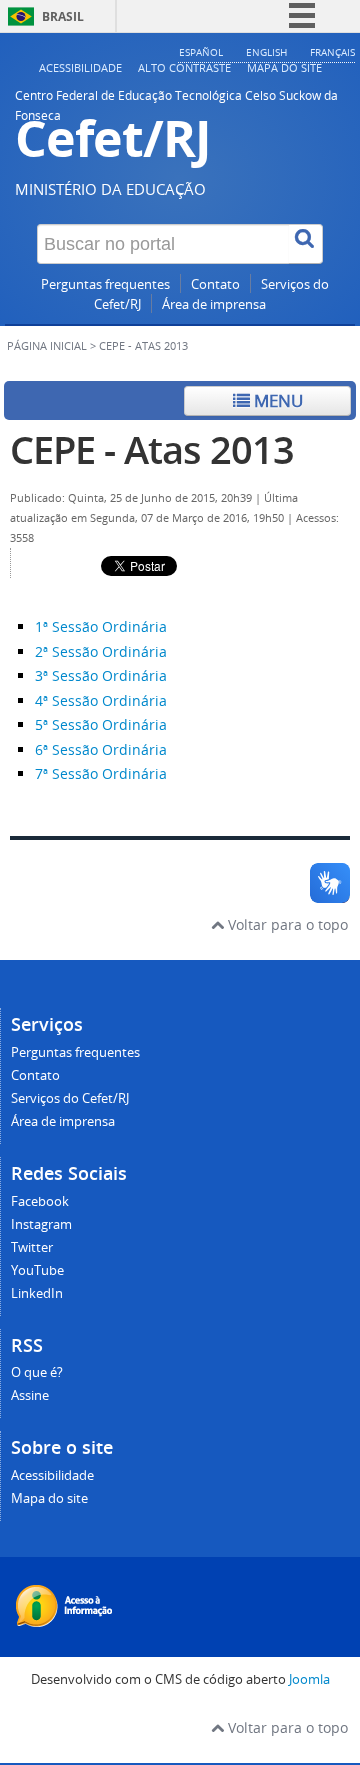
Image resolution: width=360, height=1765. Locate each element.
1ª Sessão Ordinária (101, 626)
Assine (30, 1395)
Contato (215, 284)
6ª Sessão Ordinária (101, 749)
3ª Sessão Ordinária (101, 675)
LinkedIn (37, 1293)
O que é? (37, 1372)
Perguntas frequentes (105, 284)
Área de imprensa (214, 304)
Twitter (32, 1247)
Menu (276, 400)
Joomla (309, 1679)
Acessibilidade (80, 67)
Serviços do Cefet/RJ (70, 1098)
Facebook (40, 1201)
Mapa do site (284, 67)
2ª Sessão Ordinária (103, 651)
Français (332, 52)
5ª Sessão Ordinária (101, 724)
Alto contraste (184, 67)
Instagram (41, 1224)
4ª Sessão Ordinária (101, 700)
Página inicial (47, 346)
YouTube (37, 1270)
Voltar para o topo (286, 924)
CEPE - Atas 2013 (152, 449)
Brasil (63, 16)
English (266, 52)
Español (201, 52)
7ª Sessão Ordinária (101, 773)
